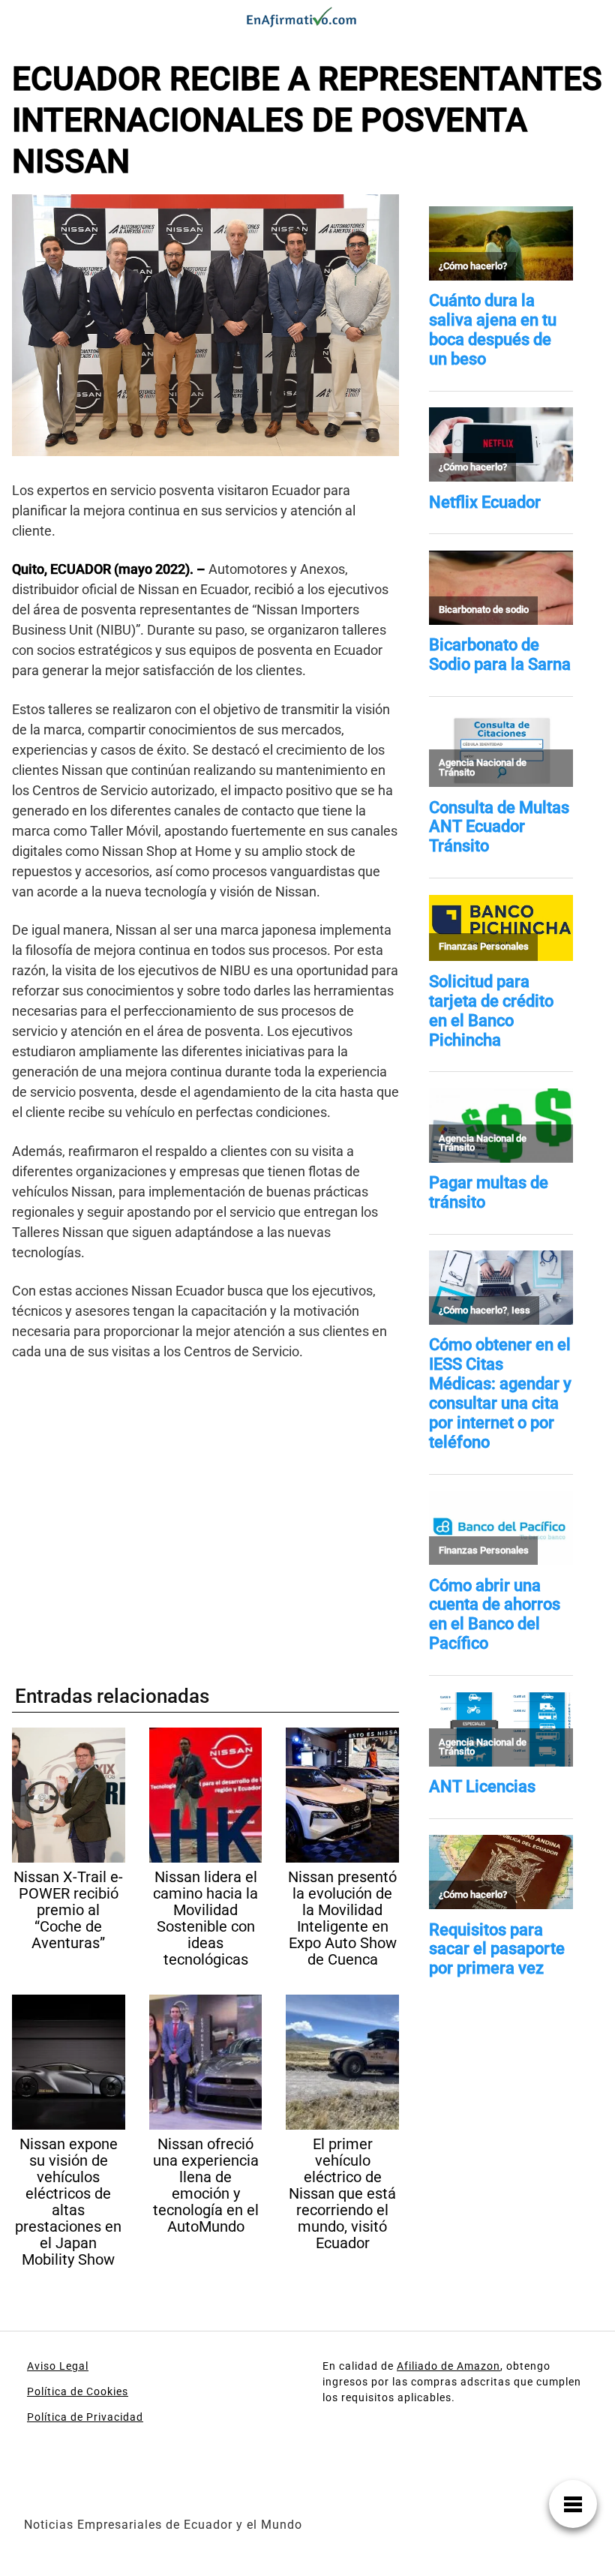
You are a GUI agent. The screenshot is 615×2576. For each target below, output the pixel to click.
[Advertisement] (205, 1516)
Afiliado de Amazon (448, 2366)
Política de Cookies (78, 2391)
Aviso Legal (58, 2366)
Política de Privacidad (85, 2417)
